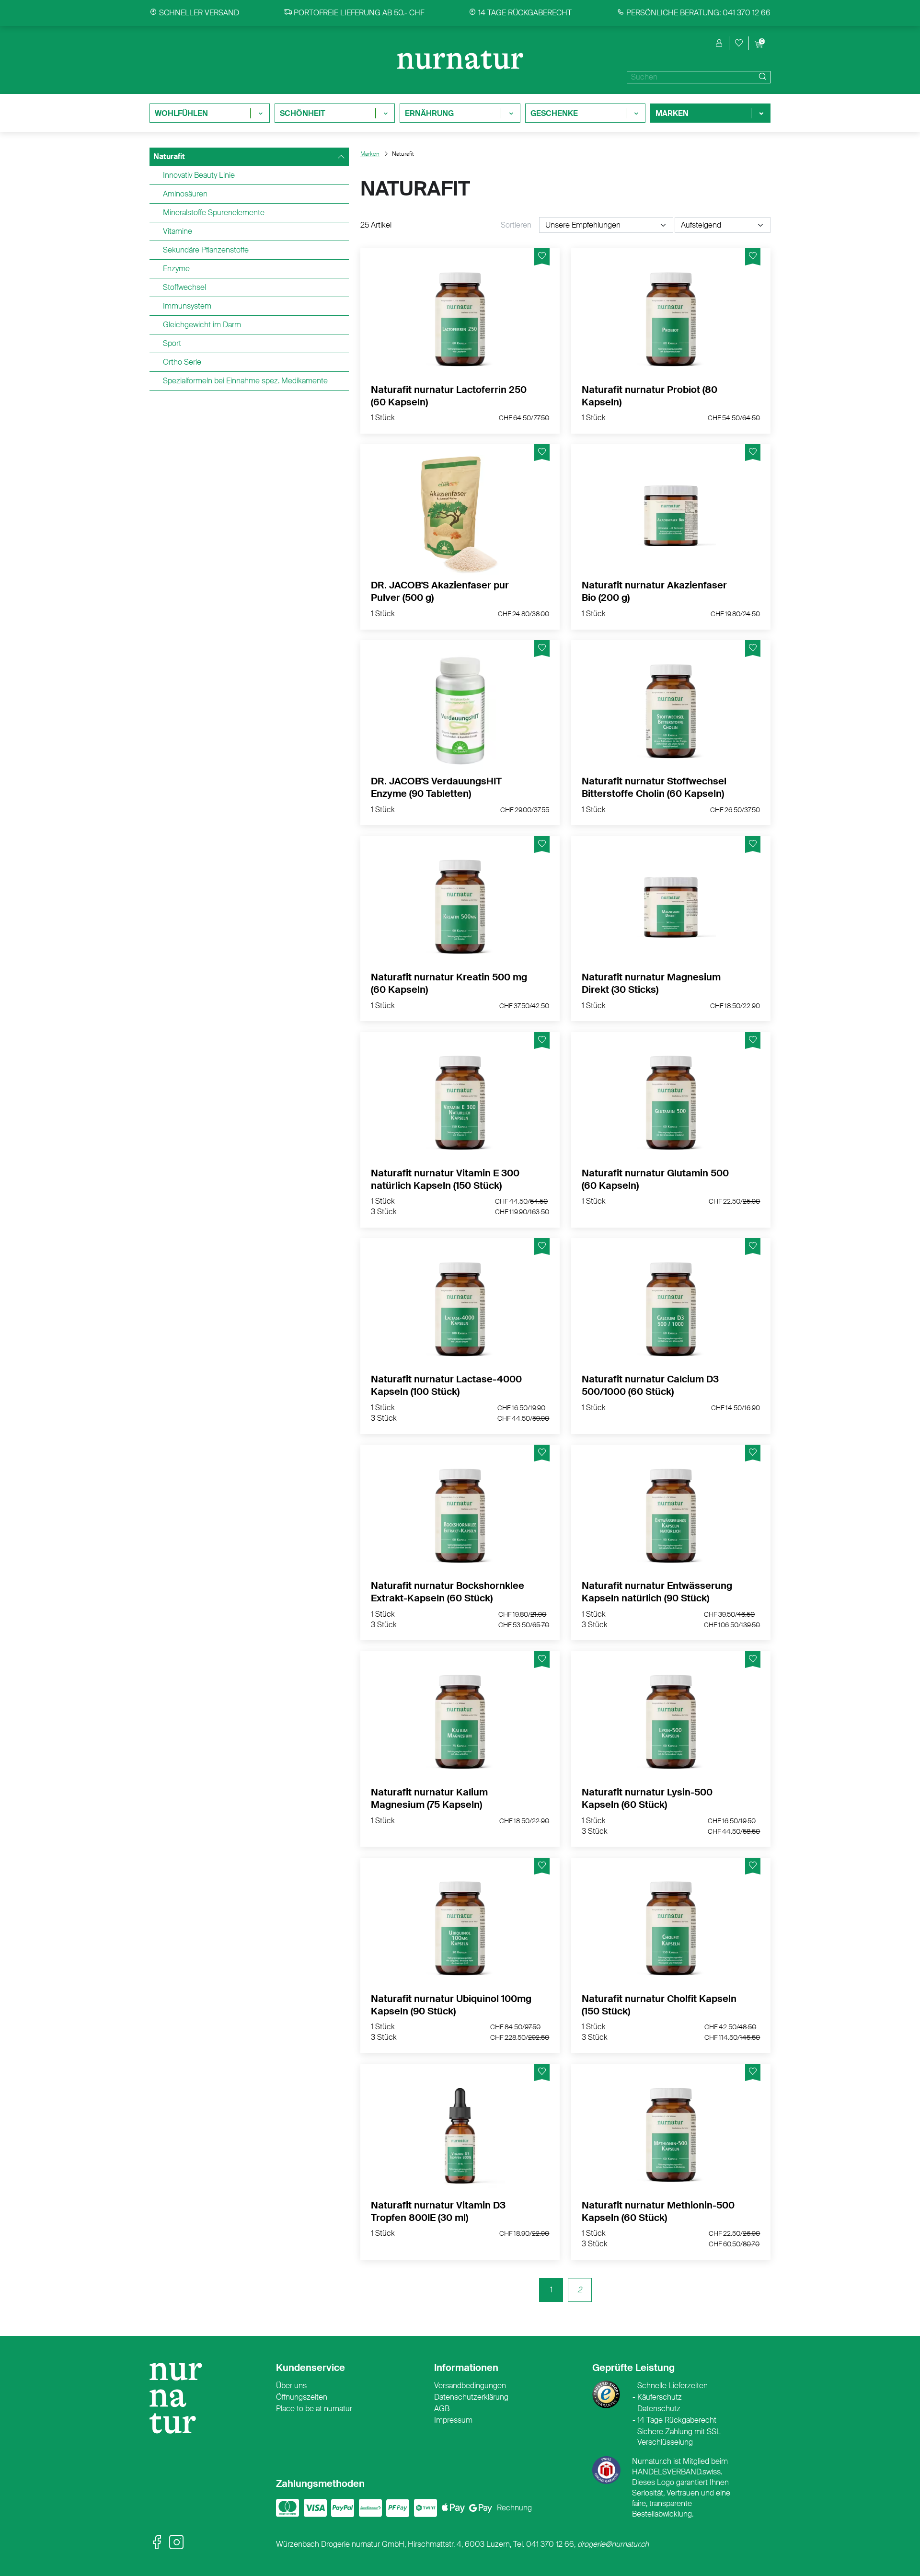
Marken (370, 154)
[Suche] (761, 77)
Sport (172, 343)
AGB (442, 2409)
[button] (719, 43)
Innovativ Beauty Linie (199, 175)
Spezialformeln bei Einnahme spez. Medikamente (245, 381)
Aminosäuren (185, 194)
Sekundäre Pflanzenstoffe (206, 250)
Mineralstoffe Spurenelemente (214, 213)
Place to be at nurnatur (314, 2409)
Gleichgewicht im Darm (202, 325)
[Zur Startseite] (180, 2402)
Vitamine (178, 231)
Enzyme (176, 269)
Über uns (291, 2386)
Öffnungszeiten (302, 2397)
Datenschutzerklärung (471, 2397)
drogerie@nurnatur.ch (613, 2544)
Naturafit (169, 156)
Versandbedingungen (470, 2386)
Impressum (453, 2420)
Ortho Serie (182, 362)
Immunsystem (187, 306)
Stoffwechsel (184, 287)
